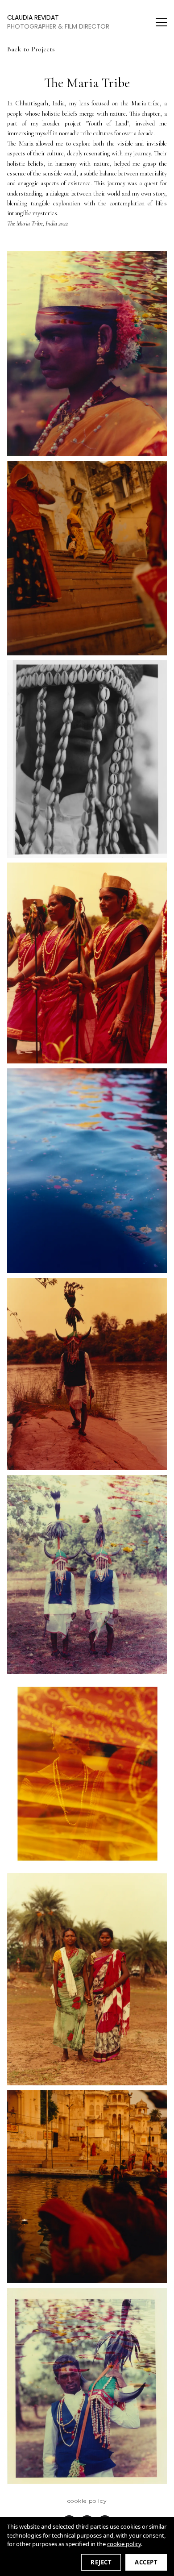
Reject (101, 2562)
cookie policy (124, 2544)
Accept (146, 2562)
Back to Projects (31, 49)
